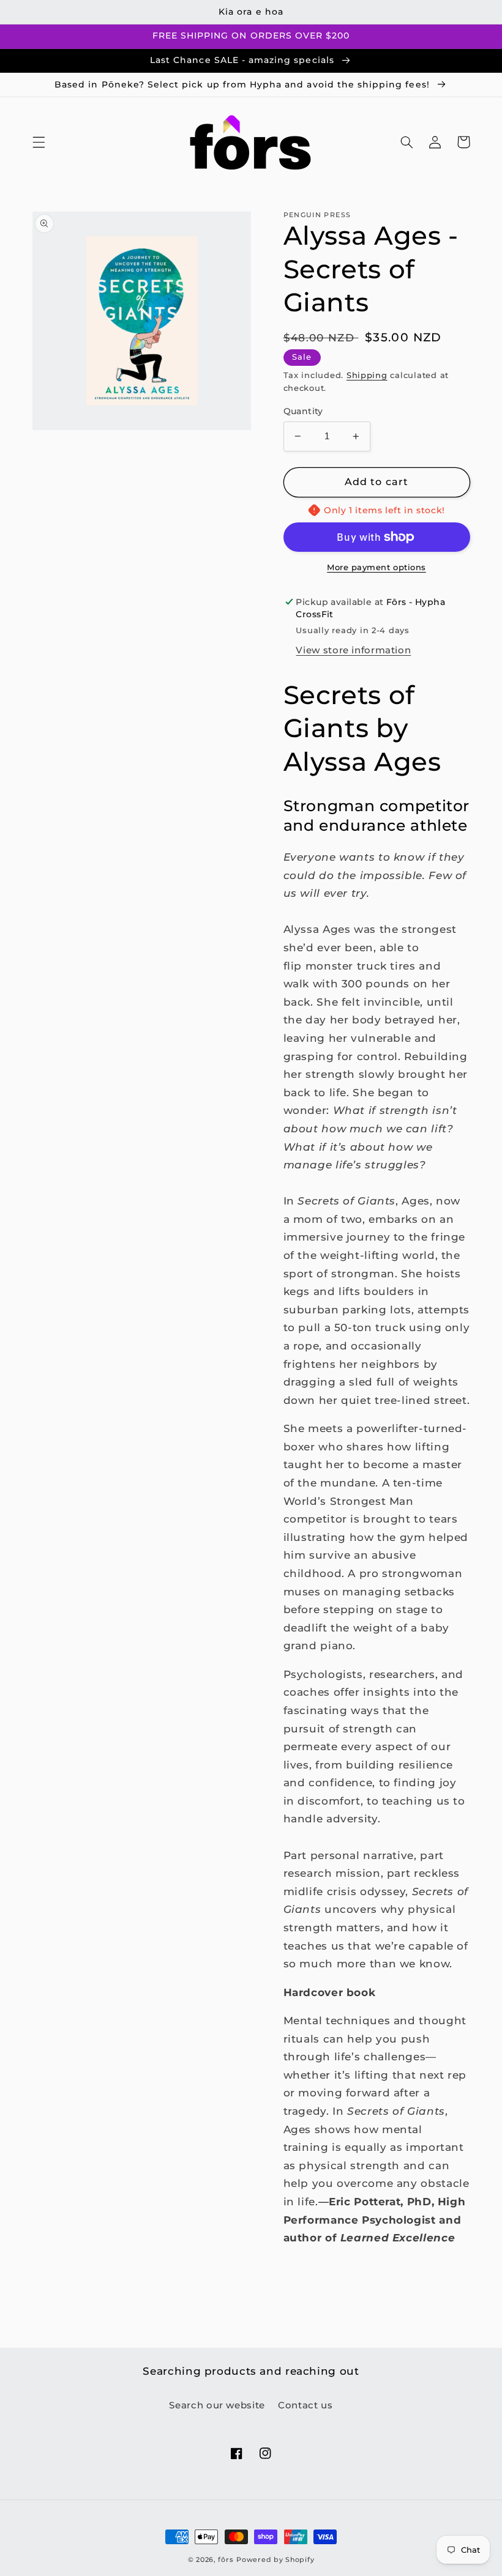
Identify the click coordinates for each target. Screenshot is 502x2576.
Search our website (217, 2405)
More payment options (376, 567)
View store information (353, 650)
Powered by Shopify (275, 2560)
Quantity (303, 411)
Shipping (367, 375)
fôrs (226, 2560)
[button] (39, 142)
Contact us (305, 2405)
